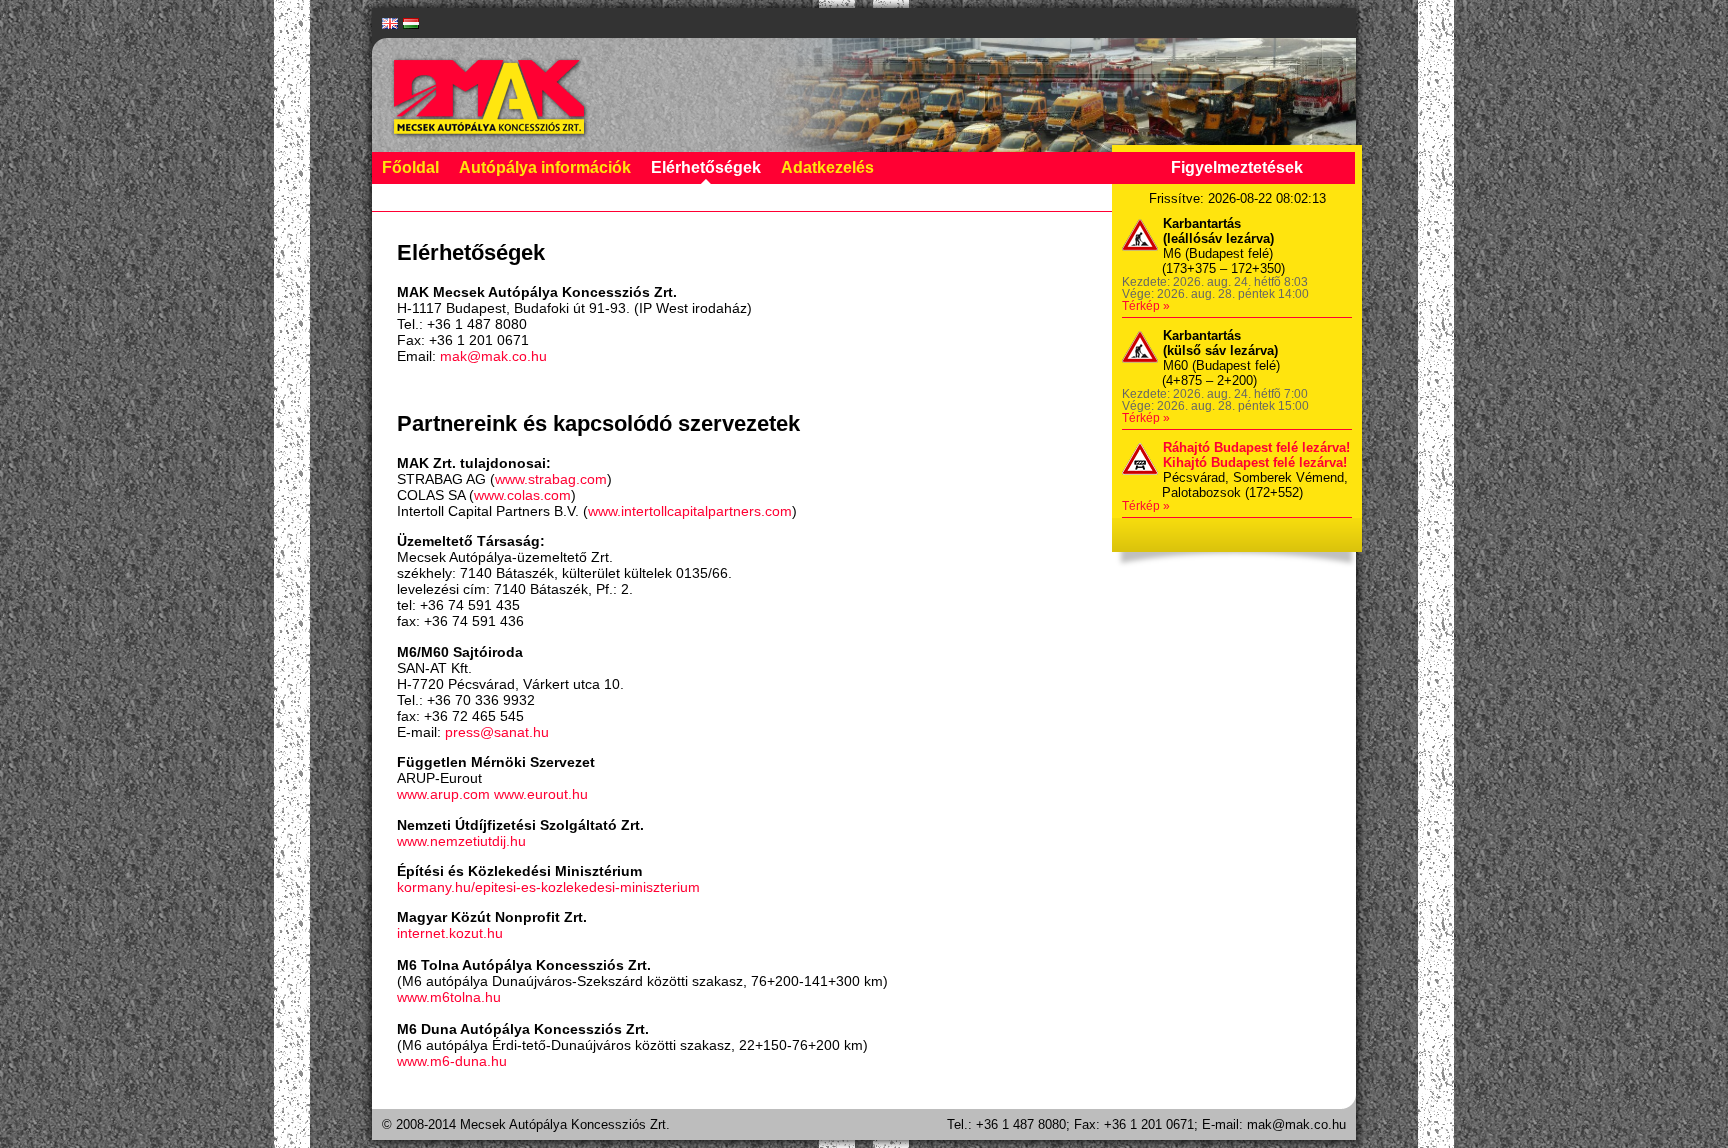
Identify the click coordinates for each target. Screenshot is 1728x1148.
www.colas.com (522, 495)
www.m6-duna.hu (452, 1061)
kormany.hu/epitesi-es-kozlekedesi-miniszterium (548, 887)
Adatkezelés (827, 167)
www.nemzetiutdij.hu (461, 841)
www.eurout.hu (541, 794)
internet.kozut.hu (450, 933)
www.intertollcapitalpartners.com (690, 511)
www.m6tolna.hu (449, 997)
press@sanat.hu (497, 732)
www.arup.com (443, 794)
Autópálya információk (545, 167)
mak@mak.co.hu (493, 356)
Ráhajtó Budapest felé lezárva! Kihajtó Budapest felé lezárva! (1256, 455)
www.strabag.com (551, 479)
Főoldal (410, 167)
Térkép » (1146, 306)
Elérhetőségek (706, 167)
